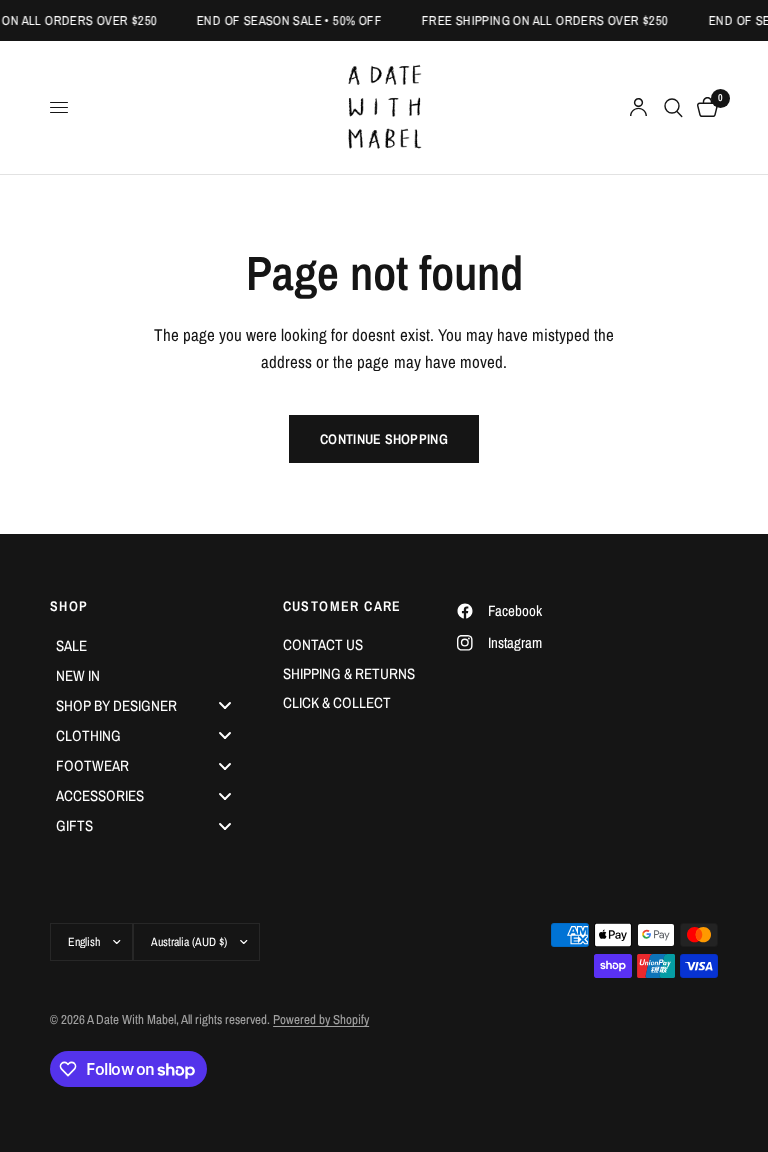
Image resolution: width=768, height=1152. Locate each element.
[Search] (673, 107)
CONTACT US (323, 644)
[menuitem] (151, 645)
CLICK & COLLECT (337, 702)
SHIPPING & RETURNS (349, 673)
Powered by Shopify (321, 1019)
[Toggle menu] (225, 705)
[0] (704, 107)
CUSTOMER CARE (342, 606)
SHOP (69, 606)
